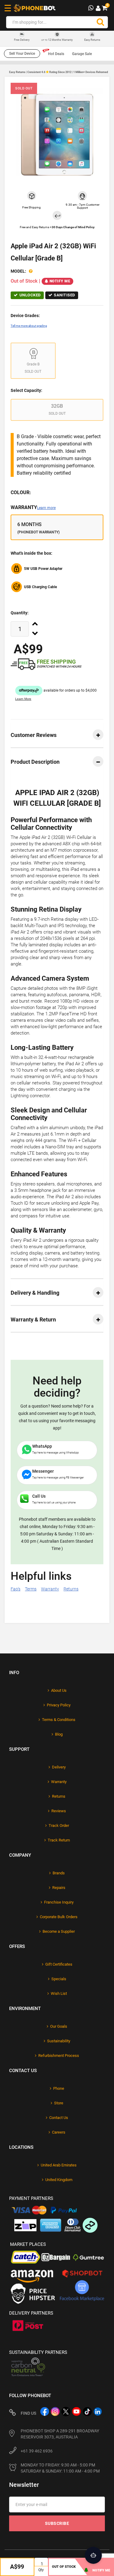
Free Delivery (22, 40)
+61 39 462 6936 (37, 2451)
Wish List (59, 1993)
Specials (59, 1979)
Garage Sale (82, 54)
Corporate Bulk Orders (59, 1917)
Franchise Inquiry (59, 1902)
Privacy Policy (59, 1705)
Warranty (33, 507)
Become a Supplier (59, 1931)
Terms (31, 1589)
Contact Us (59, 2118)
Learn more (46, 508)
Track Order (59, 1826)
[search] (100, 22)
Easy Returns (92, 40)
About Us (59, 1690)
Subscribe (57, 2523)
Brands (59, 1873)
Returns (71, 1589)
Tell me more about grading (29, 326)
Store (59, 2103)
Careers (59, 2132)
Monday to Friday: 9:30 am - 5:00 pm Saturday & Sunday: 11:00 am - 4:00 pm (60, 2468)
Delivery (59, 1767)
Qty (41, 2570)
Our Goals (59, 2026)
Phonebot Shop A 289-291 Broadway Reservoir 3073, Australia (60, 2434)
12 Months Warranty (57, 40)
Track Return (59, 1840)
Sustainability (59, 2041)
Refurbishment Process (59, 2056)
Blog (59, 1734)
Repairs (59, 1888)
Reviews (59, 1811)
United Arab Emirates (59, 2165)
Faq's (16, 1589)
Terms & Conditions (59, 1720)
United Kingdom (59, 2180)
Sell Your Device (22, 54)
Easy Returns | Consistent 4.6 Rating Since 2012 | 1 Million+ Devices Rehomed (59, 72)
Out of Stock (64, 2567)
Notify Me (60, 281)
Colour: (21, 492)
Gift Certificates (59, 1964)
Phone (59, 2088)
